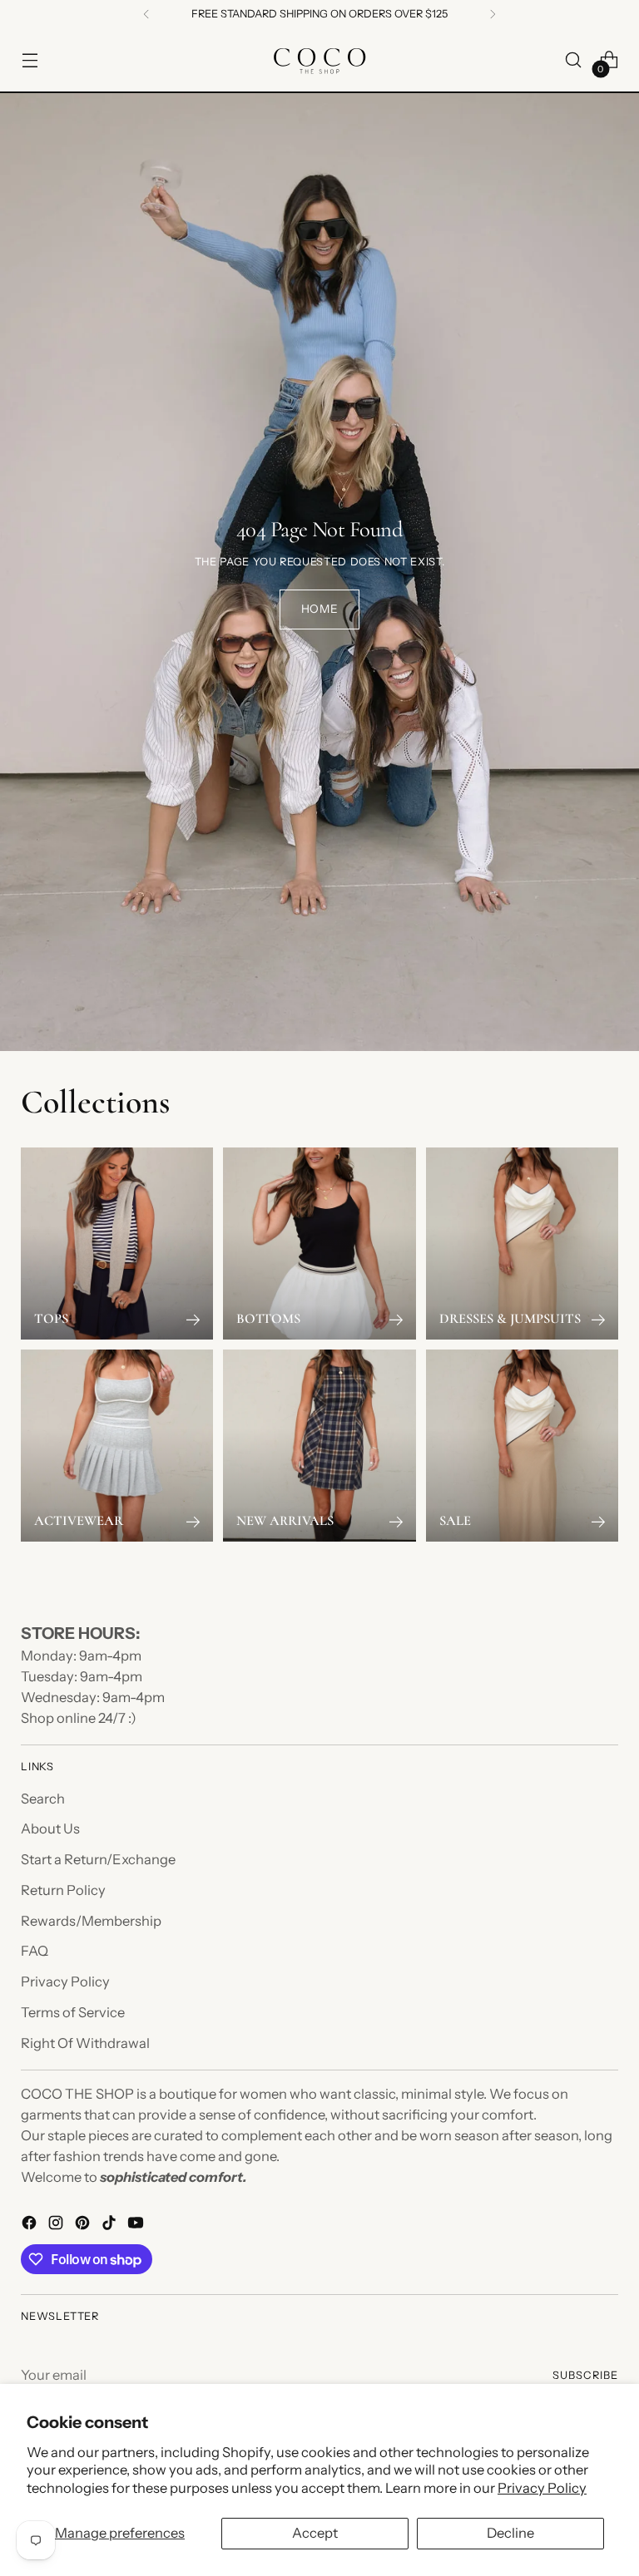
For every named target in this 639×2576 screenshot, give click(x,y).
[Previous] (146, 14)
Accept (315, 2533)
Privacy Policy (542, 2488)
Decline (510, 2533)
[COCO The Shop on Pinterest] (84, 2226)
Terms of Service (73, 2012)
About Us (50, 1828)
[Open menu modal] (30, 60)
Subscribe (585, 2375)
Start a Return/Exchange (98, 1859)
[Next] (493, 14)
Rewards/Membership (91, 1921)
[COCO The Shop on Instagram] (57, 2226)
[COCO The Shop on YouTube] (137, 2226)
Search (43, 1799)
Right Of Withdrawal (85, 2043)
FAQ (35, 1951)
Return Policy (63, 1890)
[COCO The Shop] (319, 60)
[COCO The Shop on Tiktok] (111, 2226)
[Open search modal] (574, 60)
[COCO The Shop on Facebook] (31, 2226)
